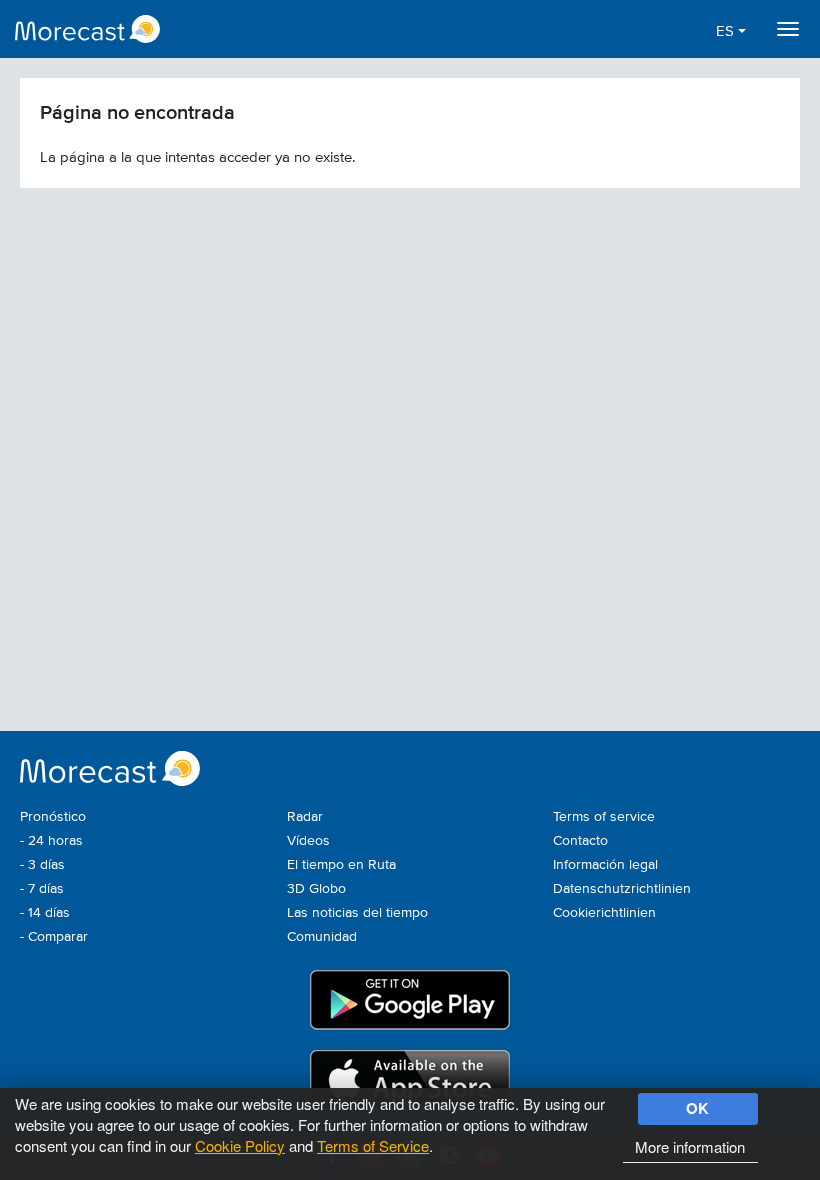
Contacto (580, 841)
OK (697, 1108)
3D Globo (316, 889)
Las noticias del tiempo (357, 913)
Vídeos (308, 841)
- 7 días (42, 889)
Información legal (605, 865)
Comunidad (322, 937)
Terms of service (604, 817)
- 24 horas (51, 841)
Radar (305, 817)
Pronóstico (53, 817)
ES (727, 31)
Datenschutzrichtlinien (622, 889)
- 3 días (42, 865)
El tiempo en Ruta (341, 865)
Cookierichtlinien (604, 913)
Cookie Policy (240, 1145)
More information (690, 1146)
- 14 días (45, 913)
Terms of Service (373, 1145)
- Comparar (54, 937)
